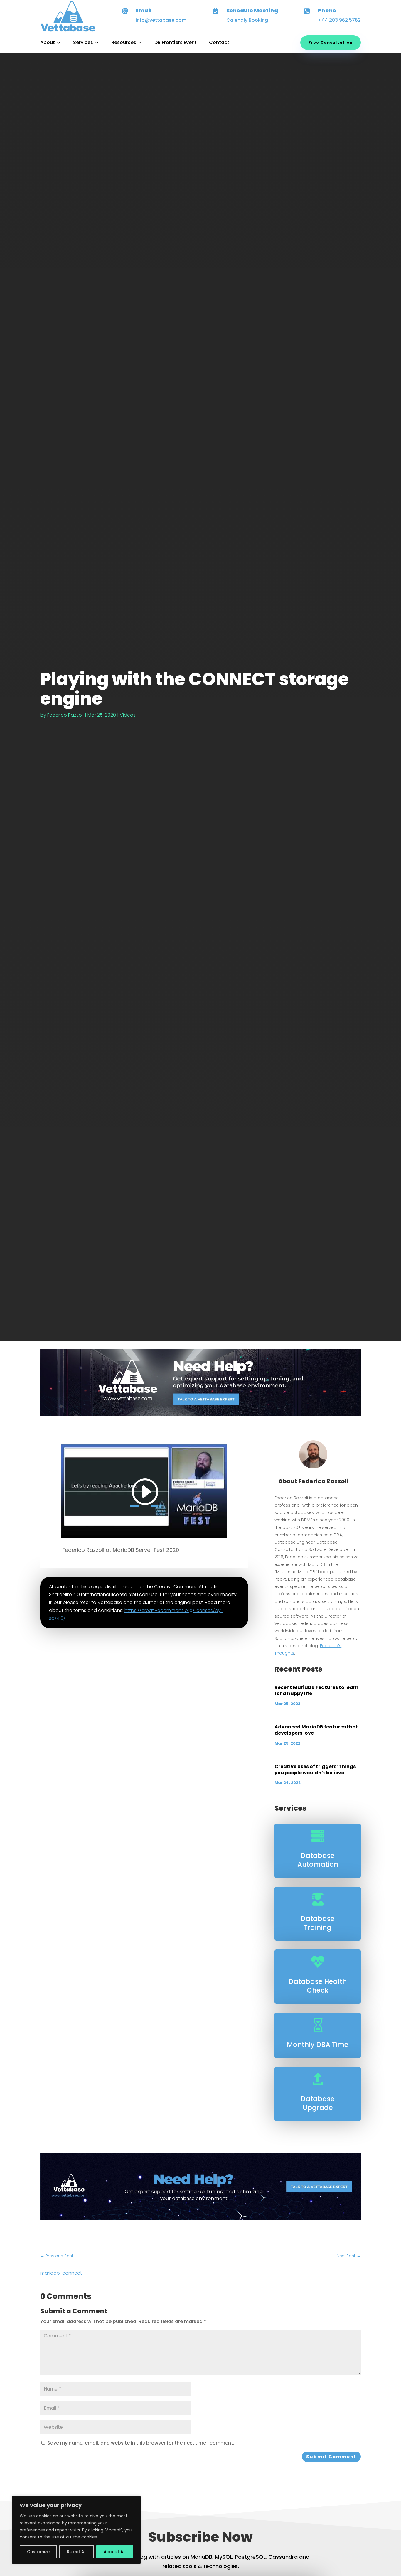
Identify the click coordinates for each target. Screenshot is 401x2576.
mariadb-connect (61, 2273)
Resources (124, 43)
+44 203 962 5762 (339, 20)
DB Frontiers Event (176, 43)
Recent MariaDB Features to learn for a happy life (316, 1690)
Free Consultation (331, 42)
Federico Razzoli (65, 715)
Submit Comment (331, 2457)
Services (83, 43)
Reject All (77, 2552)
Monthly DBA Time (318, 2045)
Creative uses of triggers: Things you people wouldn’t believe (315, 1770)
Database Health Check (318, 1986)
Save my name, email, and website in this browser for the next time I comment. (141, 2443)
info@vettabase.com (161, 20)
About (48, 43)
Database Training (318, 1923)
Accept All (115, 2552)
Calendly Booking (247, 20)
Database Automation (318, 1860)
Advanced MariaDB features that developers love (316, 1730)
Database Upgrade (318, 2103)
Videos (128, 715)
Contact (219, 43)
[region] (76, 2530)
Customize (38, 2552)
